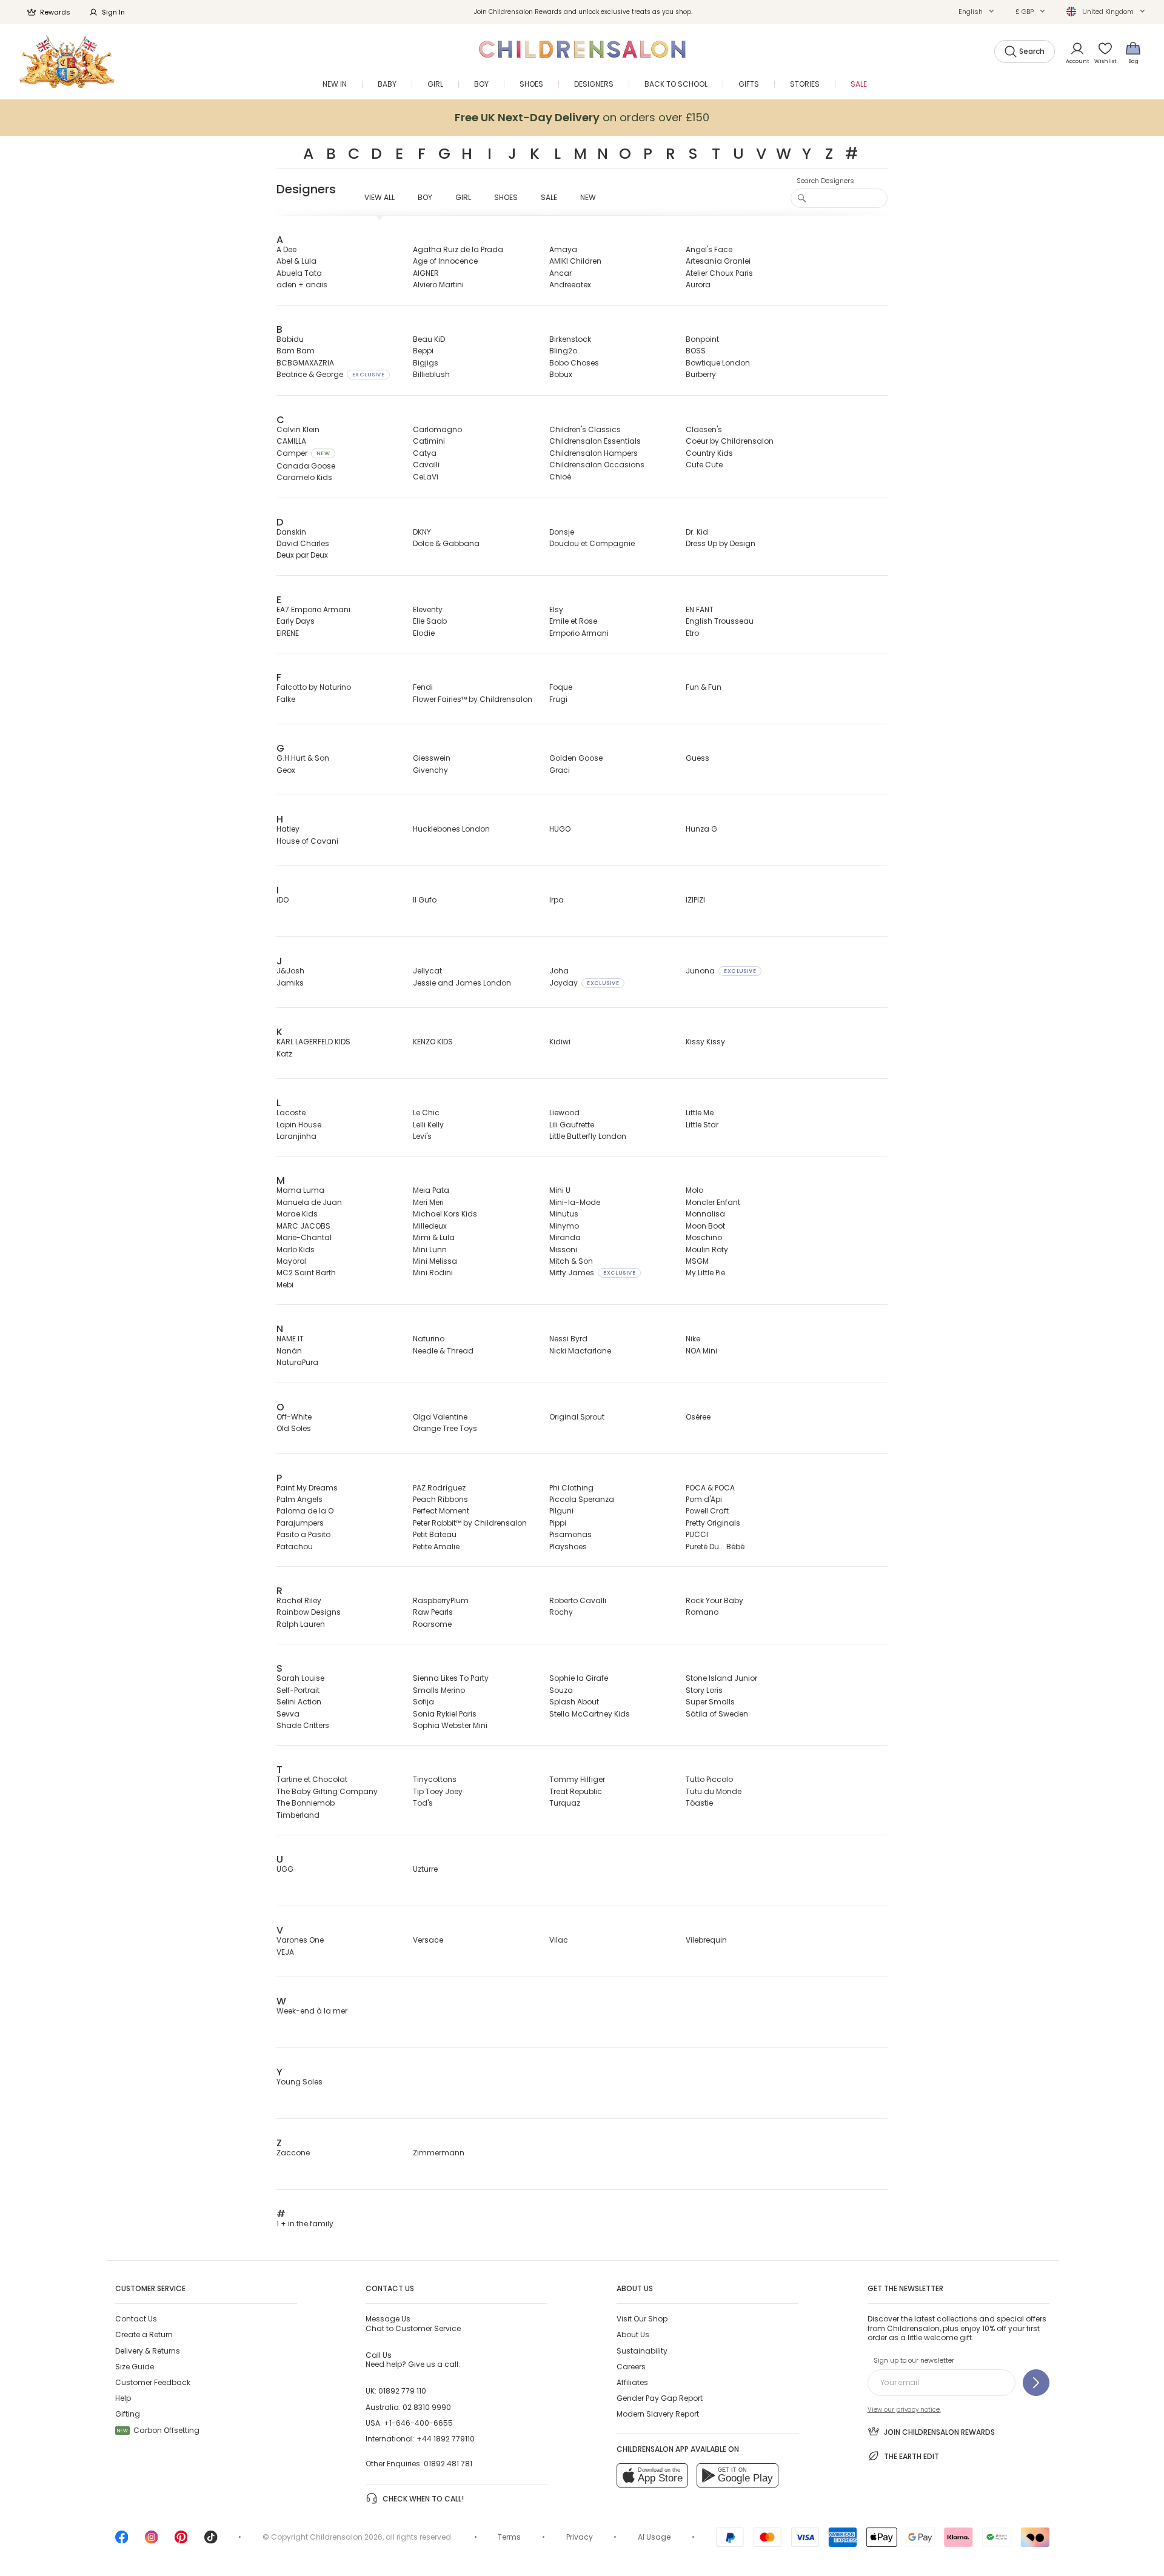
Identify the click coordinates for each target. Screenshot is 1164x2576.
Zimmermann (439, 2153)
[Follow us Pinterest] (181, 2541)
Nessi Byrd (568, 1339)
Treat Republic (576, 1791)
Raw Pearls (433, 1612)
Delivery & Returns (148, 2351)
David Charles (303, 543)
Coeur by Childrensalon (730, 441)
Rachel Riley (299, 1600)
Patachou (295, 1547)
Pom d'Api (704, 1499)
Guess (697, 758)
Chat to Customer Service (413, 2323)
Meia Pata (431, 1190)
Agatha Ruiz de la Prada (458, 249)
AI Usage (654, 2537)
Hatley (288, 829)
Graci (560, 770)
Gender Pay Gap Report (660, 2398)
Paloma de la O (305, 1511)
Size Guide (135, 2367)
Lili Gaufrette (572, 1125)
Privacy (580, 2537)
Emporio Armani (579, 633)
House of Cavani (307, 841)
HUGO (560, 829)
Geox (286, 770)
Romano (702, 1612)
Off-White (294, 1417)
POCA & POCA (710, 1488)
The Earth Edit (911, 2456)
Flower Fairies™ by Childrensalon (473, 699)
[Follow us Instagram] (152, 2541)
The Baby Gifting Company (327, 1791)
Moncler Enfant (713, 1202)
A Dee (286, 249)
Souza (561, 1690)
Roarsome (432, 1624)
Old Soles (294, 1428)
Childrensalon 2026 (346, 2537)
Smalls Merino (439, 1690)
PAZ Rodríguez (439, 1488)
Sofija (423, 1702)
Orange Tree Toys (445, 1428)
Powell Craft (707, 1511)
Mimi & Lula (434, 1237)
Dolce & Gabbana (446, 543)
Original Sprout (577, 1417)
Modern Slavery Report (658, 2414)
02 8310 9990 (427, 2407)
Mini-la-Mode (575, 1202)
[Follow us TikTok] (211, 2541)
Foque (561, 687)
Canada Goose (306, 466)
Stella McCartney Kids (590, 1714)
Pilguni (561, 1511)
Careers (631, 2367)
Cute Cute (704, 465)
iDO (283, 900)
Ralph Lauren (301, 1624)
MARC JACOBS (303, 1226)
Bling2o (563, 351)
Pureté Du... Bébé (715, 1547)
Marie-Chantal (304, 1237)
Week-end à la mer (312, 2011)
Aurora (698, 285)
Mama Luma (300, 1190)
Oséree (698, 1417)
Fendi (423, 687)
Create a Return (144, 2334)
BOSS (696, 351)
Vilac (559, 1940)
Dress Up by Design (721, 543)
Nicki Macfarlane (580, 1351)
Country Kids (709, 453)
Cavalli (426, 465)
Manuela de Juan (309, 1202)
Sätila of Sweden (717, 1714)
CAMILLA (291, 441)
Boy (425, 197)
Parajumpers (300, 1523)
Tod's (423, 1803)
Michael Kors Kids (445, 1214)
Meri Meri (428, 1202)
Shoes (506, 197)
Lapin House (299, 1125)
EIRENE (288, 633)
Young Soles (299, 2082)
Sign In (113, 12)
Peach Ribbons (440, 1499)
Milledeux (430, 1226)
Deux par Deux (302, 555)
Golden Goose (576, 758)
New (588, 197)
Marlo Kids (296, 1250)
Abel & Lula (296, 261)
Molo (694, 1190)
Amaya (563, 249)
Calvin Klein (298, 429)
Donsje (562, 532)
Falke (286, 699)
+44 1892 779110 (446, 2439)
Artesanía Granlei (718, 261)
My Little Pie (705, 1273)
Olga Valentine (440, 1417)
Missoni (563, 1250)
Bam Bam (296, 351)
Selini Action (299, 1702)
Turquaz (565, 1803)
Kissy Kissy (705, 1042)
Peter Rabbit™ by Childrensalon (470, 1523)
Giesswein (432, 758)
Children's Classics (585, 429)
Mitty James (592, 1273)
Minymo (564, 1226)
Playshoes (568, 1547)
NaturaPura (297, 1362)
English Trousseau (720, 621)
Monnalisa (705, 1214)
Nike (693, 1339)
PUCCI (697, 1534)
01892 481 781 (448, 2464)
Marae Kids (297, 1214)
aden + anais (302, 285)
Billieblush (431, 374)
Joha (559, 971)
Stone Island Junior (721, 1678)
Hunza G (701, 829)
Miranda (565, 1237)
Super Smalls (710, 1702)
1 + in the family (305, 2224)
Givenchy (430, 770)
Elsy (556, 609)
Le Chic (426, 1113)
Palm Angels (299, 1499)
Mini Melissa (435, 1261)
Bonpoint (702, 339)
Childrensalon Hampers (594, 453)
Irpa (557, 900)
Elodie (424, 633)
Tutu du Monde (714, 1791)
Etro (692, 633)
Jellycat (427, 971)
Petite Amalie (436, 1547)
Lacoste (291, 1113)
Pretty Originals (713, 1523)
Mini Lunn (430, 1250)
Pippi (558, 1523)
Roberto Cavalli (578, 1600)
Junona (721, 971)
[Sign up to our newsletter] (1036, 2383)
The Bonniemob (306, 1803)
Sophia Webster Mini (450, 1725)
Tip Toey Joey (438, 1791)
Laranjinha (296, 1136)
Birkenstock (570, 339)
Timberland (298, 1815)
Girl (463, 197)
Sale (549, 197)
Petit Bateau (435, 1534)
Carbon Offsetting (158, 2430)
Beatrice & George (330, 374)
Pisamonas (570, 1534)
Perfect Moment (441, 1511)
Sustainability (642, 2351)
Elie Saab (430, 621)
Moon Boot (705, 1226)
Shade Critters (303, 1725)
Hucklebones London (451, 829)
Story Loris (704, 1690)
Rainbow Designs (309, 1612)
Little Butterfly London (588, 1136)
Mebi (285, 1285)
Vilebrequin (706, 1940)
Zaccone (293, 2153)
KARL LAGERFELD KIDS (313, 1042)
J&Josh (290, 971)
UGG (285, 1869)
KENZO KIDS (433, 1042)
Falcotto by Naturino (314, 687)
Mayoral (292, 1261)
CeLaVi (426, 477)
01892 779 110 (402, 2391)
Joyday (584, 983)
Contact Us (136, 2319)
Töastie (699, 1803)
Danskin (291, 532)
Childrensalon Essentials (595, 441)
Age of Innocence (445, 261)
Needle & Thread (443, 1351)
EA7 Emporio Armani (313, 609)
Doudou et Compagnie (592, 543)
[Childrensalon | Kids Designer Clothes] (67, 62)
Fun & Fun (704, 687)
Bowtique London (718, 363)
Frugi (558, 699)
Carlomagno (437, 429)
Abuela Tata (299, 273)
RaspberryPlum (441, 1600)
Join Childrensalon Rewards (939, 2432)
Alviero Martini (438, 285)
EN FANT (700, 609)
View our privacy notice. (904, 2410)
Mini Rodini (433, 1273)
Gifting (128, 2414)
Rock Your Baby (714, 1600)
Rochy (561, 1612)
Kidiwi (560, 1042)
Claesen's (704, 429)
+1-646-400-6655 (418, 2423)
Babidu (290, 339)
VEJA (285, 1952)
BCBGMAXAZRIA (305, 363)
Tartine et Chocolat (312, 1779)
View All (380, 197)
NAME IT (290, 1339)
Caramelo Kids (304, 477)
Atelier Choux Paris (719, 273)
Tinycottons (435, 1779)
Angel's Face (709, 249)
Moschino (704, 1237)
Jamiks (290, 983)
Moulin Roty (707, 1250)
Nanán (289, 1351)
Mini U (560, 1190)
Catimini (429, 441)
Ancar (560, 273)
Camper (303, 453)
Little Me (700, 1113)
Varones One (300, 1940)
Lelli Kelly (428, 1125)
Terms (509, 2537)
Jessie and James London (462, 983)
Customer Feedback (153, 2382)
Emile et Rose (573, 621)
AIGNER (426, 273)
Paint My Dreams (307, 1488)
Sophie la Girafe (579, 1678)
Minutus (564, 1214)
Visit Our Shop (642, 2319)
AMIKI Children (575, 261)
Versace (428, 1940)
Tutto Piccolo (709, 1779)
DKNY (422, 532)
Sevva (288, 1714)
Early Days (296, 621)
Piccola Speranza (582, 1499)
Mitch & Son (571, 1261)
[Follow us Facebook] (122, 2541)
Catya (425, 453)
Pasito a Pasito (303, 1534)
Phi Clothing (571, 1488)
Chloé (560, 477)
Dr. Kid (697, 532)
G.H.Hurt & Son (303, 758)
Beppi (423, 351)
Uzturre (425, 1869)
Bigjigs (426, 363)
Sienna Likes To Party (451, 1678)
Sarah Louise (300, 1678)
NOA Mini (701, 1351)
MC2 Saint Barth (306, 1273)
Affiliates (632, 2382)
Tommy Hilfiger (577, 1779)
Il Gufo (425, 900)
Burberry (701, 374)
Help (123, 2398)
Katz (284, 1054)
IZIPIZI (695, 900)
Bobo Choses (574, 363)
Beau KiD (429, 339)
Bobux (561, 374)
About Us (633, 2334)
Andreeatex (570, 285)
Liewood (564, 1113)
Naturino (429, 1339)
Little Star (702, 1125)
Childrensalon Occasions (597, 465)
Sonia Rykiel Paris (445, 1714)
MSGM (697, 1261)
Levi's (422, 1136)
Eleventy (428, 609)
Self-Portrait (298, 1690)
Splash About (574, 1702)
